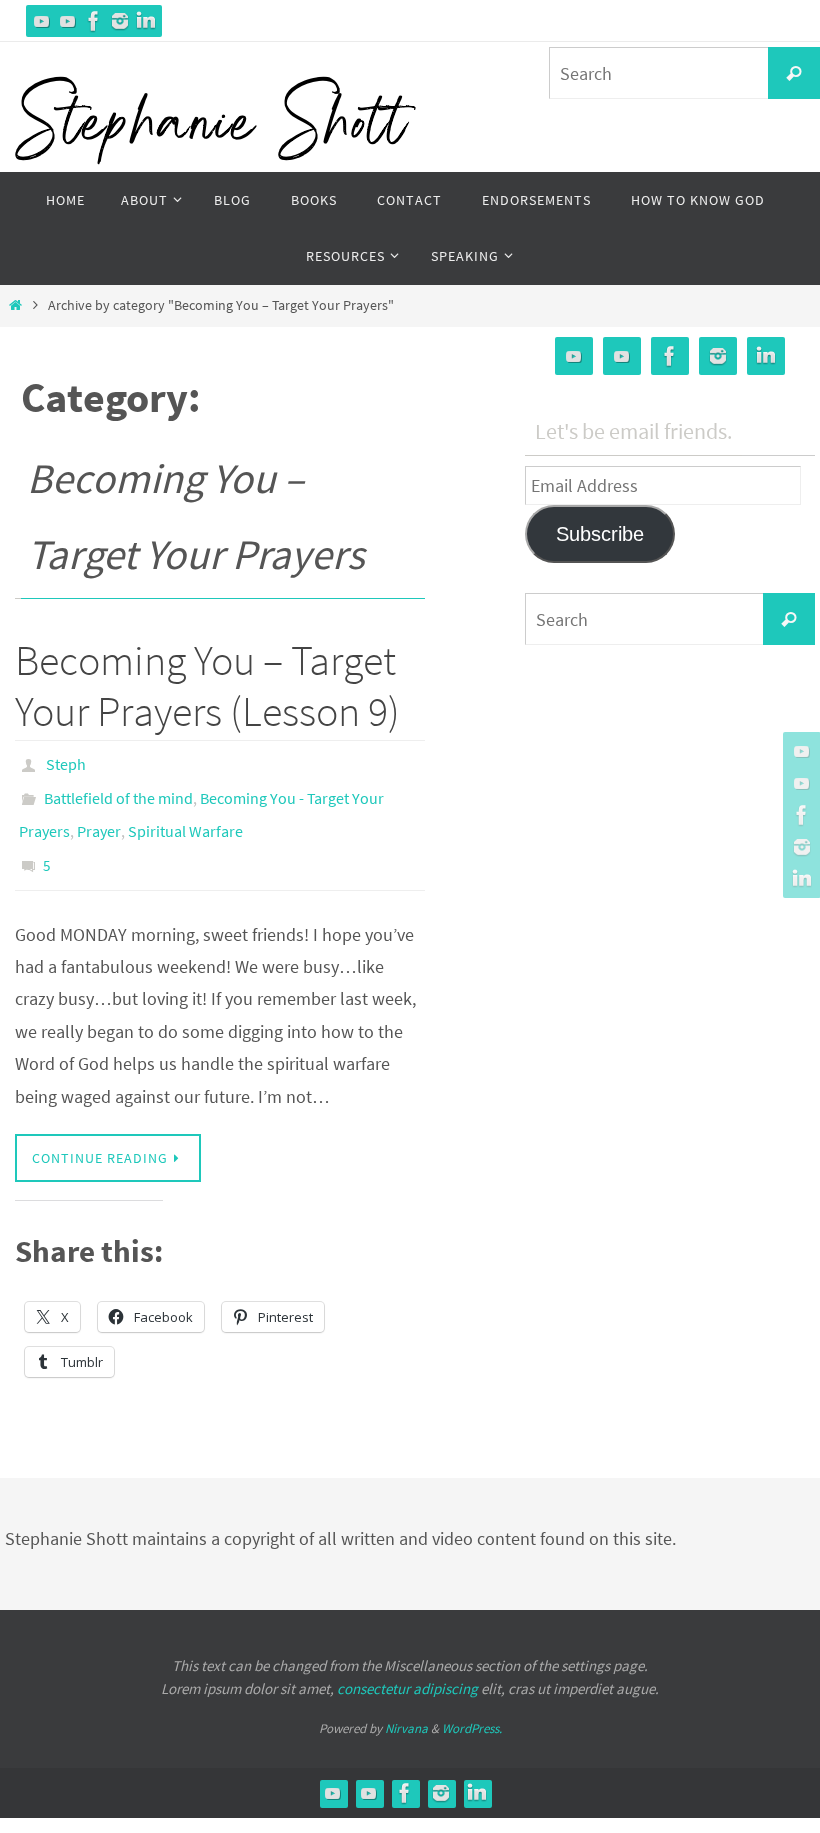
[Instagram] (120, 21)
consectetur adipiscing (407, 1666)
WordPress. (472, 1707)
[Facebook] (94, 21)
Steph (66, 762)
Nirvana (406, 1707)
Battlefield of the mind (118, 790)
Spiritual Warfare (185, 818)
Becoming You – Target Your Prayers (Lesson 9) (207, 685)
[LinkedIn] (146, 21)
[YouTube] (42, 21)
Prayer (99, 818)
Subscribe (600, 534)
